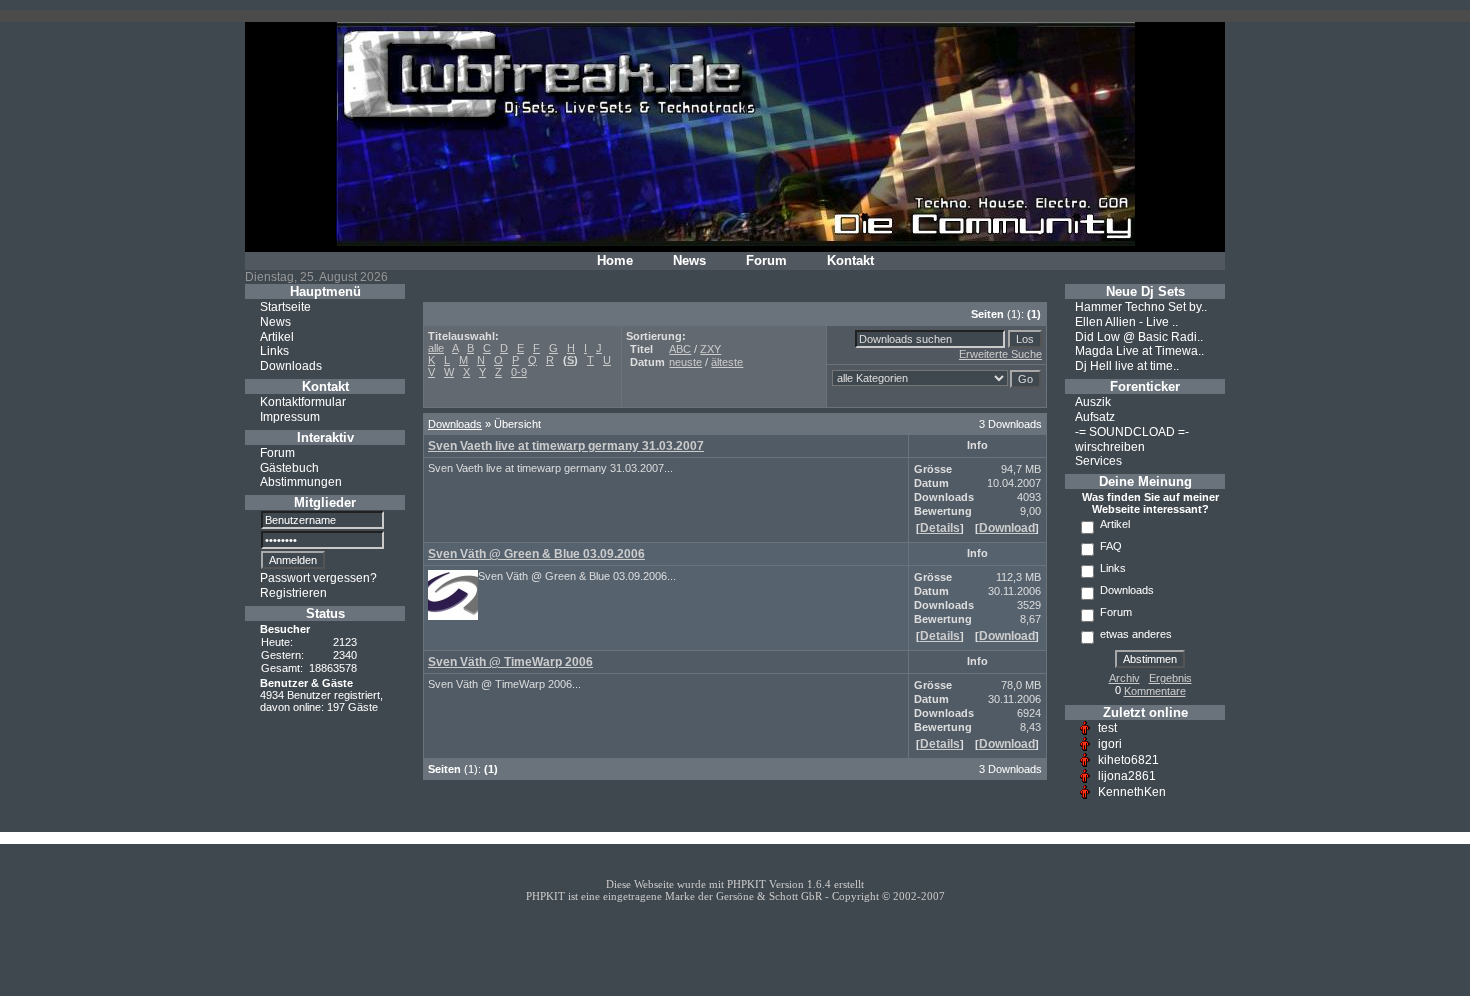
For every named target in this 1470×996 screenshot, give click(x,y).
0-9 (519, 372)
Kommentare (1155, 691)
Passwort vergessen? (318, 578)
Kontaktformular (303, 402)
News (689, 260)
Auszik (1093, 402)
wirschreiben (1110, 446)
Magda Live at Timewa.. (1139, 351)
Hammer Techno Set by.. (1141, 307)
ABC (680, 349)
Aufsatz (1095, 417)
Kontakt (850, 260)
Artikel (277, 336)
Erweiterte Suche (1000, 354)
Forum (766, 260)
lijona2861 (1127, 776)
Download (1007, 528)
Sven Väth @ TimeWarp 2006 (510, 662)
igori (1110, 744)
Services (1098, 461)
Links (274, 351)
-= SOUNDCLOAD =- (1132, 432)
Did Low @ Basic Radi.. (1139, 336)
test (1107, 728)
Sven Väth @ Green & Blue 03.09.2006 (536, 554)
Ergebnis (1170, 678)
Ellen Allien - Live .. (1126, 322)
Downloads (291, 366)
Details (940, 528)
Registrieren (293, 593)
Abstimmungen (301, 482)
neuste (685, 362)
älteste (727, 362)
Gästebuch (289, 467)
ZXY (710, 349)
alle (436, 348)
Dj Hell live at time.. (1127, 366)
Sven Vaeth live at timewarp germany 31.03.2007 (566, 446)
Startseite (285, 307)
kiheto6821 (1128, 760)
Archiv (1124, 678)
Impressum (290, 417)
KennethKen (1132, 792)
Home (615, 260)
